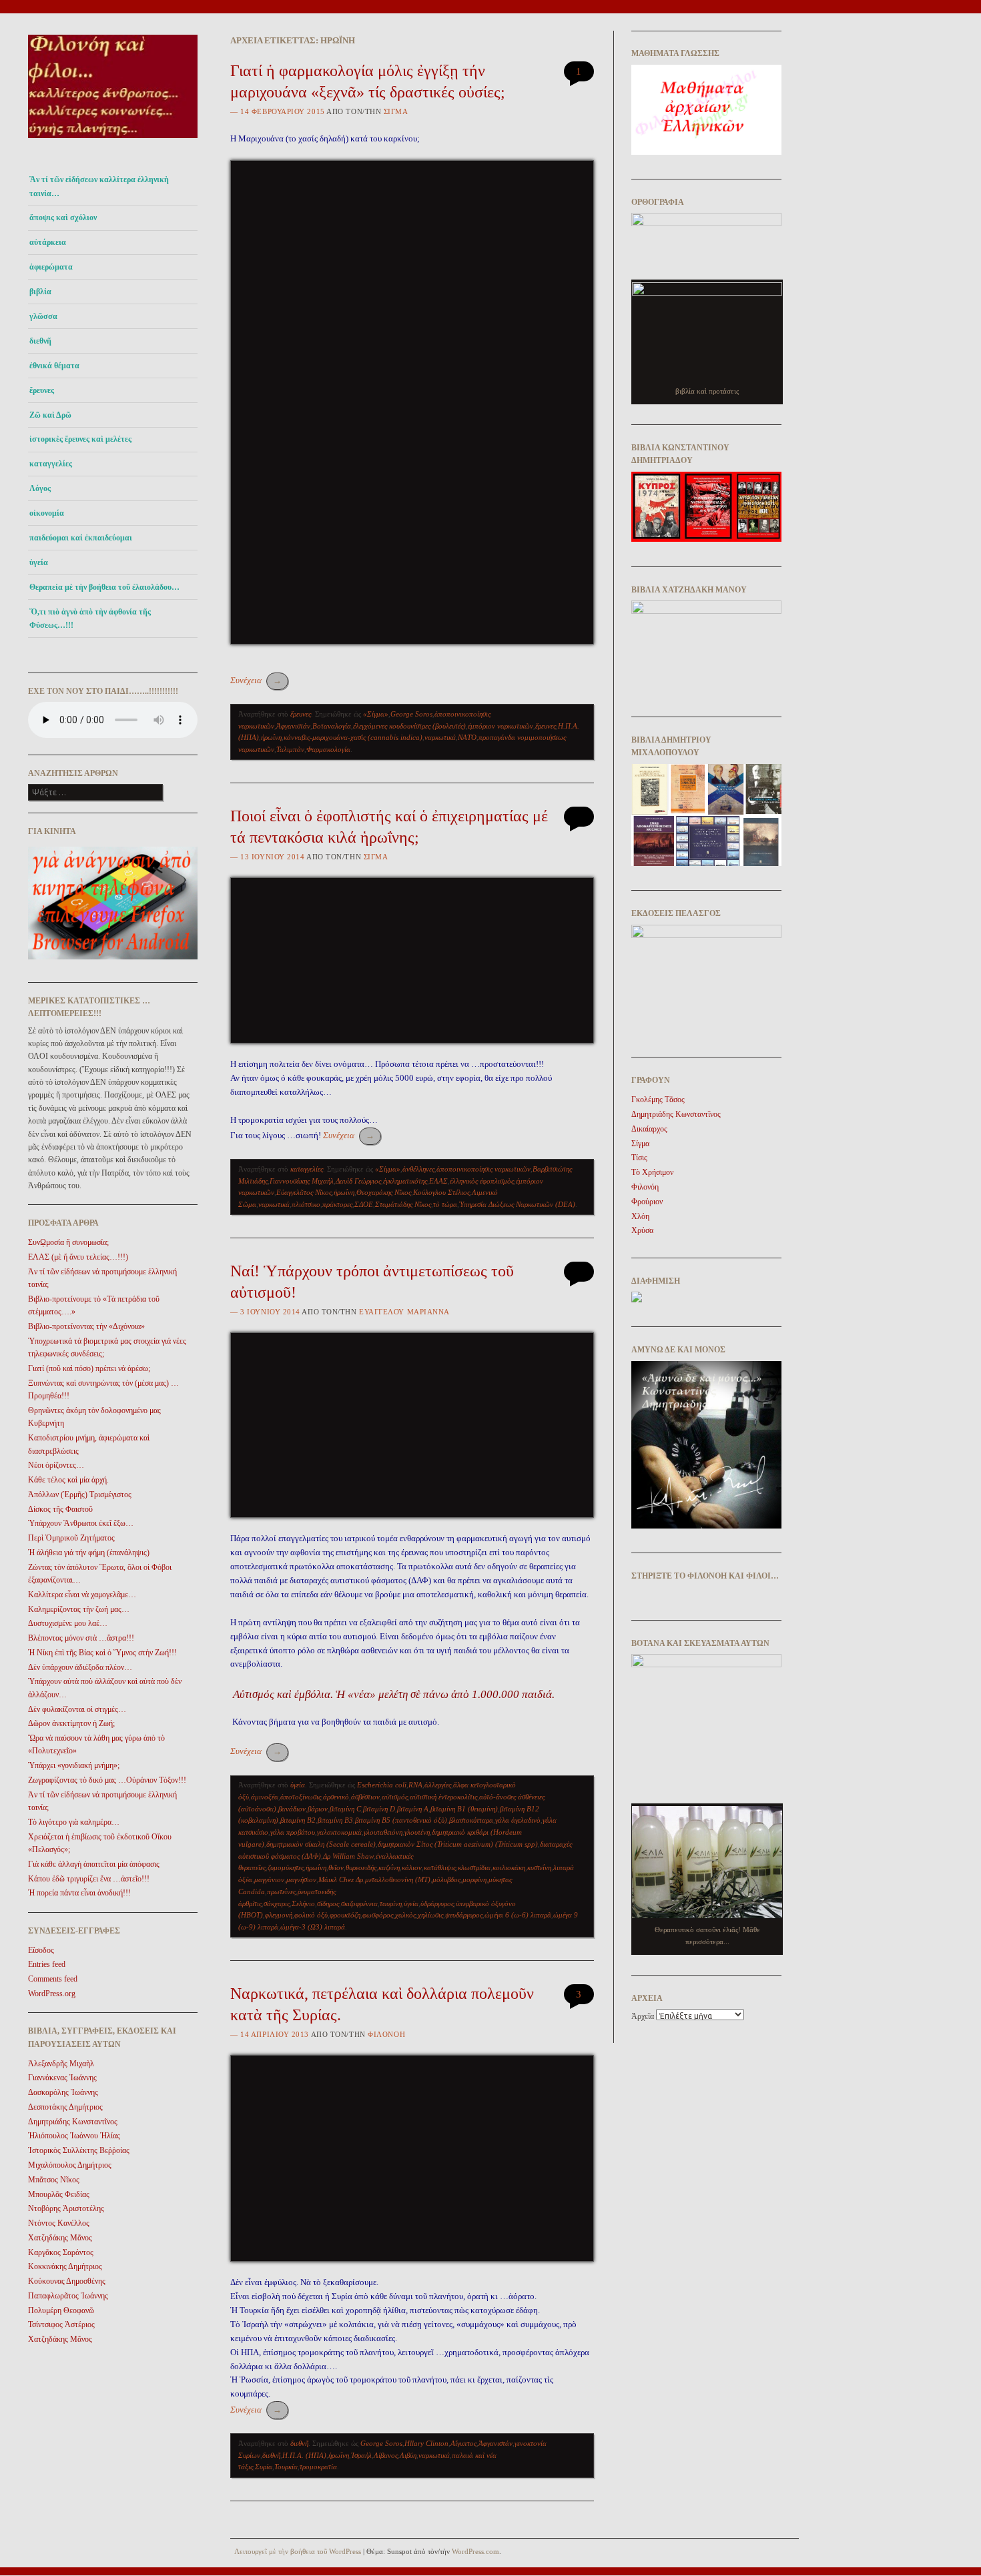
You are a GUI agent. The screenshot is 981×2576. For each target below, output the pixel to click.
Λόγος (40, 488)
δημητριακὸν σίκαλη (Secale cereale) (321, 1844)
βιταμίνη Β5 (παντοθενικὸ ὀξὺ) (401, 1820)
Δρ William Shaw (348, 1856)
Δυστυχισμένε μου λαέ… (68, 1623)
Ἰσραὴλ (361, 2455)
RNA (415, 1785)
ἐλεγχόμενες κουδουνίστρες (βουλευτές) (409, 726)
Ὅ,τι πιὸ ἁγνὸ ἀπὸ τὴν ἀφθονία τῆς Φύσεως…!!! (90, 618)
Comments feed (53, 1979)
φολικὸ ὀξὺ (311, 1915)
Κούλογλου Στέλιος (441, 1192)
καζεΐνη (389, 1867)
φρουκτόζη (345, 1915)
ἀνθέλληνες (418, 1169)
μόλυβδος (446, 1879)
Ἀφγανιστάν (293, 726)
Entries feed (47, 1964)
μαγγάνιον (269, 1879)
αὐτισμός (395, 1797)
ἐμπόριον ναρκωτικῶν (501, 726)
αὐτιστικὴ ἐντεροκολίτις (443, 1797)
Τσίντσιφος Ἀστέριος (61, 2324)
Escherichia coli (382, 1785)
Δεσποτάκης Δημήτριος (65, 2107)
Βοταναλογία (332, 726)
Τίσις (639, 1158)
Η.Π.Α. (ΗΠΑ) (304, 2455)
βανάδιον (292, 1809)
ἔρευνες (42, 390)
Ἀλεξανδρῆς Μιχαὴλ (61, 2064)
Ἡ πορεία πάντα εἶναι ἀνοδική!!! (79, 1893)
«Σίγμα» (376, 714)
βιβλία (40, 292)
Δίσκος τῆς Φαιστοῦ (60, 1509)
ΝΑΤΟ (467, 737)
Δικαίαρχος (649, 1129)
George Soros (411, 714)
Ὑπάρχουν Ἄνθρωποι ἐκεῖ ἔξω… (81, 1523)
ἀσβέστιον (365, 1797)
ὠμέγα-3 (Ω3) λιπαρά (313, 1927)
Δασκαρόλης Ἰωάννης (63, 2092)
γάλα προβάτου (293, 1832)
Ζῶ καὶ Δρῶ (50, 415)
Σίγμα (396, 111)
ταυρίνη (391, 1903)
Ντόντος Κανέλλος (59, 2223)
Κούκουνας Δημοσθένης (67, 2281)
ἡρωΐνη (271, 737)
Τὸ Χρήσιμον (652, 1172)
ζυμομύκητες (286, 1867)
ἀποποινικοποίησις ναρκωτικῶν (483, 1169)
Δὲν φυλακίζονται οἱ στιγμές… (77, 1709)
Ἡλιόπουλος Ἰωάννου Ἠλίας (74, 2136)
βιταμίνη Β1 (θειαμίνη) (464, 1809)
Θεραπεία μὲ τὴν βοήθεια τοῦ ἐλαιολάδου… (104, 587)
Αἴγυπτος (463, 2443)
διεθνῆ (40, 341)
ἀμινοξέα (265, 1797)
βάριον (318, 1809)
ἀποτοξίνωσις (301, 1797)
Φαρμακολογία (328, 749)
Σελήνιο (303, 1903)
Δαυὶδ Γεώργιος (358, 1181)
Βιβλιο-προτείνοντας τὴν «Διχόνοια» (86, 1326)
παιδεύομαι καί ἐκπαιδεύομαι (81, 538)
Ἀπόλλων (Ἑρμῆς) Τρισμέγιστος (80, 1494)
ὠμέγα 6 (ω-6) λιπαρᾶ (518, 1915)
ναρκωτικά (440, 737)
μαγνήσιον (301, 1879)
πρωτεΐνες (281, 1891)
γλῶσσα (43, 316)
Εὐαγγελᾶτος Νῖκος (304, 1192)
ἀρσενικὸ (336, 1797)
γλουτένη (417, 1832)
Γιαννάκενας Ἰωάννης (62, 2078)
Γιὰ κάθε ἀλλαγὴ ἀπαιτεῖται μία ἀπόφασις (94, 1864)
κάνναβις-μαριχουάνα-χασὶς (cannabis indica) (353, 737)
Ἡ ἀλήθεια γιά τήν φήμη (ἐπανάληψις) (89, 1553)
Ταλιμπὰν (290, 749)
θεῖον (336, 1867)
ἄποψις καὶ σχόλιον (63, 218)
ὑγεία (39, 562)
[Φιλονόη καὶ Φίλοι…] (113, 142)
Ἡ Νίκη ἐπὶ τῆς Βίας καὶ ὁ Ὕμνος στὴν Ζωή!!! (102, 1653)
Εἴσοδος (41, 1950)
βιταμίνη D (379, 1809)
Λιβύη (408, 2455)
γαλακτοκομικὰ (339, 1832)
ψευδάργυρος (464, 1915)
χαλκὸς (405, 1915)
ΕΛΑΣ (438, 1181)
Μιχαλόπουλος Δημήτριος (70, 2165)
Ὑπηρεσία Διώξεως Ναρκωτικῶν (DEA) (517, 1204)
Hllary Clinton (426, 2443)
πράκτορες (337, 1204)
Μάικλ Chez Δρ (341, 1879)
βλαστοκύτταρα (471, 1820)
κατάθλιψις (440, 1867)
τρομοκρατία (318, 2467)
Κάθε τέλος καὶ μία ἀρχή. (68, 1480)
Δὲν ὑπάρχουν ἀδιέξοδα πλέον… (80, 1667)
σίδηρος (328, 1903)
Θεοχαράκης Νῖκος (384, 1192)
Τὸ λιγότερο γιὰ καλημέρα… (74, 1822)
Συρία (264, 2467)
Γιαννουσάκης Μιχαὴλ (302, 1181)
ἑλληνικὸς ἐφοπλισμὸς (482, 1181)
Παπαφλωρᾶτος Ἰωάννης (68, 2296)
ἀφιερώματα (51, 267)
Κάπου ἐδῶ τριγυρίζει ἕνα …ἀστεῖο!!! (89, 1879)
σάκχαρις (277, 1903)
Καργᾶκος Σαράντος (61, 2252)
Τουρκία (286, 2467)
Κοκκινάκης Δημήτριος (65, 2266)
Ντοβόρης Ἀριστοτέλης (66, 2208)
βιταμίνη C (345, 1809)
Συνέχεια (256, 680)
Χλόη (640, 1216)
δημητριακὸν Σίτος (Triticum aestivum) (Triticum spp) (458, 1844)
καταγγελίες (51, 464)
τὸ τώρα (445, 1204)
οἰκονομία (47, 513)
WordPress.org (52, 1994)
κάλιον (412, 1867)
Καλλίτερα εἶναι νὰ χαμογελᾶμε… (82, 1595)
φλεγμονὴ (279, 1915)
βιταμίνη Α (413, 1809)
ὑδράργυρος (437, 1903)
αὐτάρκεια (48, 242)
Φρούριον (647, 1202)
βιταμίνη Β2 (298, 1820)
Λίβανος (386, 2455)
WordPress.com (475, 2551)
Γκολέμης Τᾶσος (658, 1100)
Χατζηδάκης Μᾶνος (60, 2238)
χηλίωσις (430, 1915)
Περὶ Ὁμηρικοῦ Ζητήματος (71, 1538)
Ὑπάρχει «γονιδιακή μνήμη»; (74, 1765)
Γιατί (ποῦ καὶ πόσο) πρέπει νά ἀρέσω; (89, 1368)
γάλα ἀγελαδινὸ (518, 1820)
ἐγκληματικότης (405, 1181)
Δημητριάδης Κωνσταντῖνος (73, 2122)
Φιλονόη (386, 2034)
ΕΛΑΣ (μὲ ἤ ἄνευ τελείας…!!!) (78, 1257)
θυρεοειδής (361, 1867)
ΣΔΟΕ (364, 1204)
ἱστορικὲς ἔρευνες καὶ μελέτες (80, 439)
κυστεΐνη (539, 1867)
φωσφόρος (378, 1915)
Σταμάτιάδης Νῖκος (403, 1204)
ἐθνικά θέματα (54, 366)
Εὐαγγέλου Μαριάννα (404, 1312)
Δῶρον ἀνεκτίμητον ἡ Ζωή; (71, 1723)
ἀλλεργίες (438, 1785)
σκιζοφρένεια (359, 1903)
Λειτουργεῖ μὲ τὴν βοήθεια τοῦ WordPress (298, 2551)
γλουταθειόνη (383, 1832)
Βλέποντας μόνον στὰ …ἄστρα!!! (81, 1638)
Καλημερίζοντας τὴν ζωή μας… (79, 1609)
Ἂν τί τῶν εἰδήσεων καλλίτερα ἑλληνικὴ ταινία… (99, 186)
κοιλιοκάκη (509, 1867)
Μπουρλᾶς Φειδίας (59, 2194)
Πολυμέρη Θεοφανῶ (61, 2310)
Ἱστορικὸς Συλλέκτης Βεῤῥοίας (79, 2150)
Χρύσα (642, 1230)
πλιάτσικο (306, 1204)
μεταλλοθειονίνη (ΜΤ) (398, 1879)
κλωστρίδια (474, 1867)
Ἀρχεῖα (643, 2016)
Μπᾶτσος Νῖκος (54, 2180)
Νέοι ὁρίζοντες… (56, 1465)
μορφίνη (474, 1879)
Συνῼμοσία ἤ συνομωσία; (68, 1242)
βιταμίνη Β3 (335, 1820)
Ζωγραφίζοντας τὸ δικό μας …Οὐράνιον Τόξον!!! (107, 1780)
